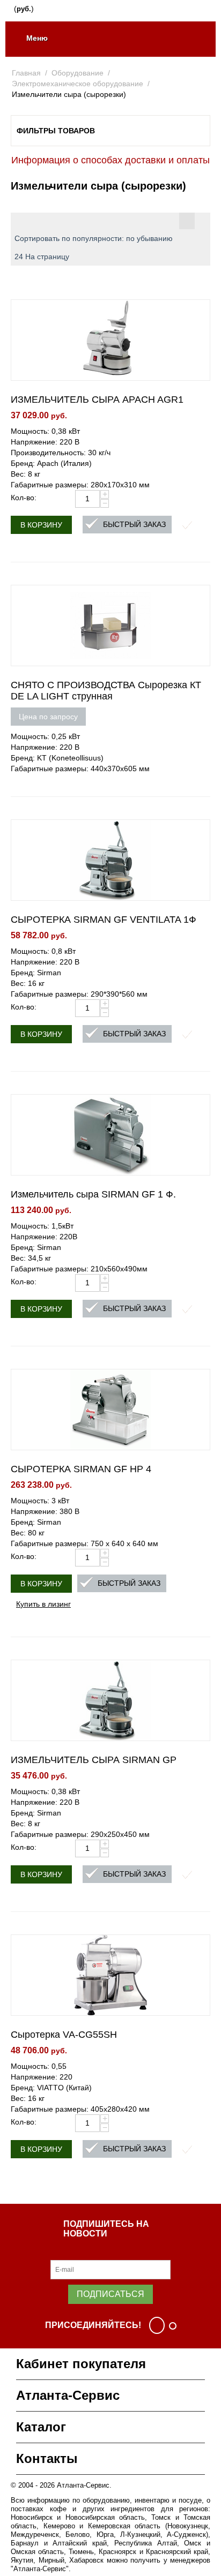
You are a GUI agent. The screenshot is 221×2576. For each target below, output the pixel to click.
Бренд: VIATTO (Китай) (51, 2088)
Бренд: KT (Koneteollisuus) (57, 758)
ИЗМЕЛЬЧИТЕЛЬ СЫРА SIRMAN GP (94, 1760)
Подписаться (110, 2294)
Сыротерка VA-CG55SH (64, 2035)
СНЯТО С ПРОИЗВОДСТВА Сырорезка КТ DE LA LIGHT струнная (106, 691)
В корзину (41, 525)
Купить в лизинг (43, 1603)
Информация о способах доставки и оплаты (110, 160)
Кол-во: (24, 498)
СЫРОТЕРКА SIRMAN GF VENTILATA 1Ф (104, 920)
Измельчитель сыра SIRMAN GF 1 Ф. (93, 1194)
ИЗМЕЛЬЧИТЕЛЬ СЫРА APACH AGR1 (97, 400)
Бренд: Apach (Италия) (51, 463)
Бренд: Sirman (36, 973)
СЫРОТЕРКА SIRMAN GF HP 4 (81, 1469)
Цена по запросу (48, 717)
